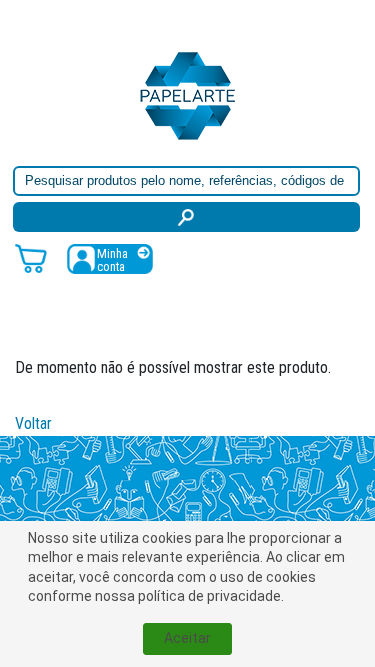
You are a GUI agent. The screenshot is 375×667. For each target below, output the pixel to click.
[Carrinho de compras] (31, 257)
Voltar (33, 423)
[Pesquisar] (186, 217)
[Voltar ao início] (188, 94)
